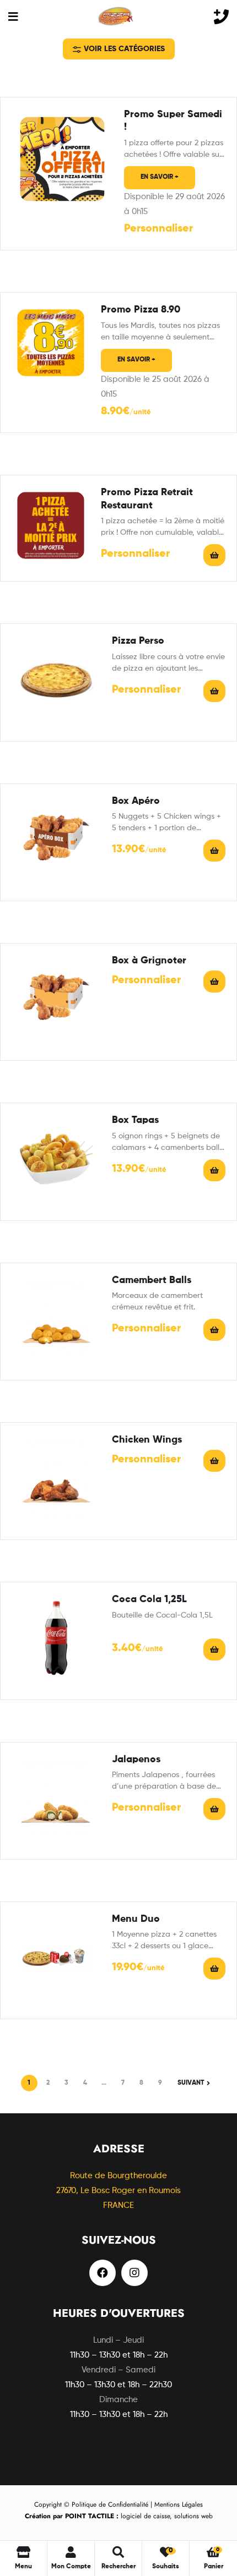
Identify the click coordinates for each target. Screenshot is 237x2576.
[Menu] (13, 16)
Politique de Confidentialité (110, 2504)
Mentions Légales (179, 2504)
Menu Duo (136, 1919)
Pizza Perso (138, 641)
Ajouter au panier (214, 1649)
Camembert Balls (152, 1280)
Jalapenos (136, 1760)
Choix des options (214, 691)
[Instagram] (134, 2273)
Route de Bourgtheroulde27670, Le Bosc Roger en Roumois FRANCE (118, 2191)
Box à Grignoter (149, 961)
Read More (214, 555)
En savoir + (160, 177)
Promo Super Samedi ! (173, 121)
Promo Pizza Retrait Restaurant (147, 499)
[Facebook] (103, 2273)
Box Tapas (135, 1120)
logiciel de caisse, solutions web (119, 2516)
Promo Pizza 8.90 (141, 310)
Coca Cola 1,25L (149, 1599)
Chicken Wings (147, 1440)
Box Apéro (136, 801)
